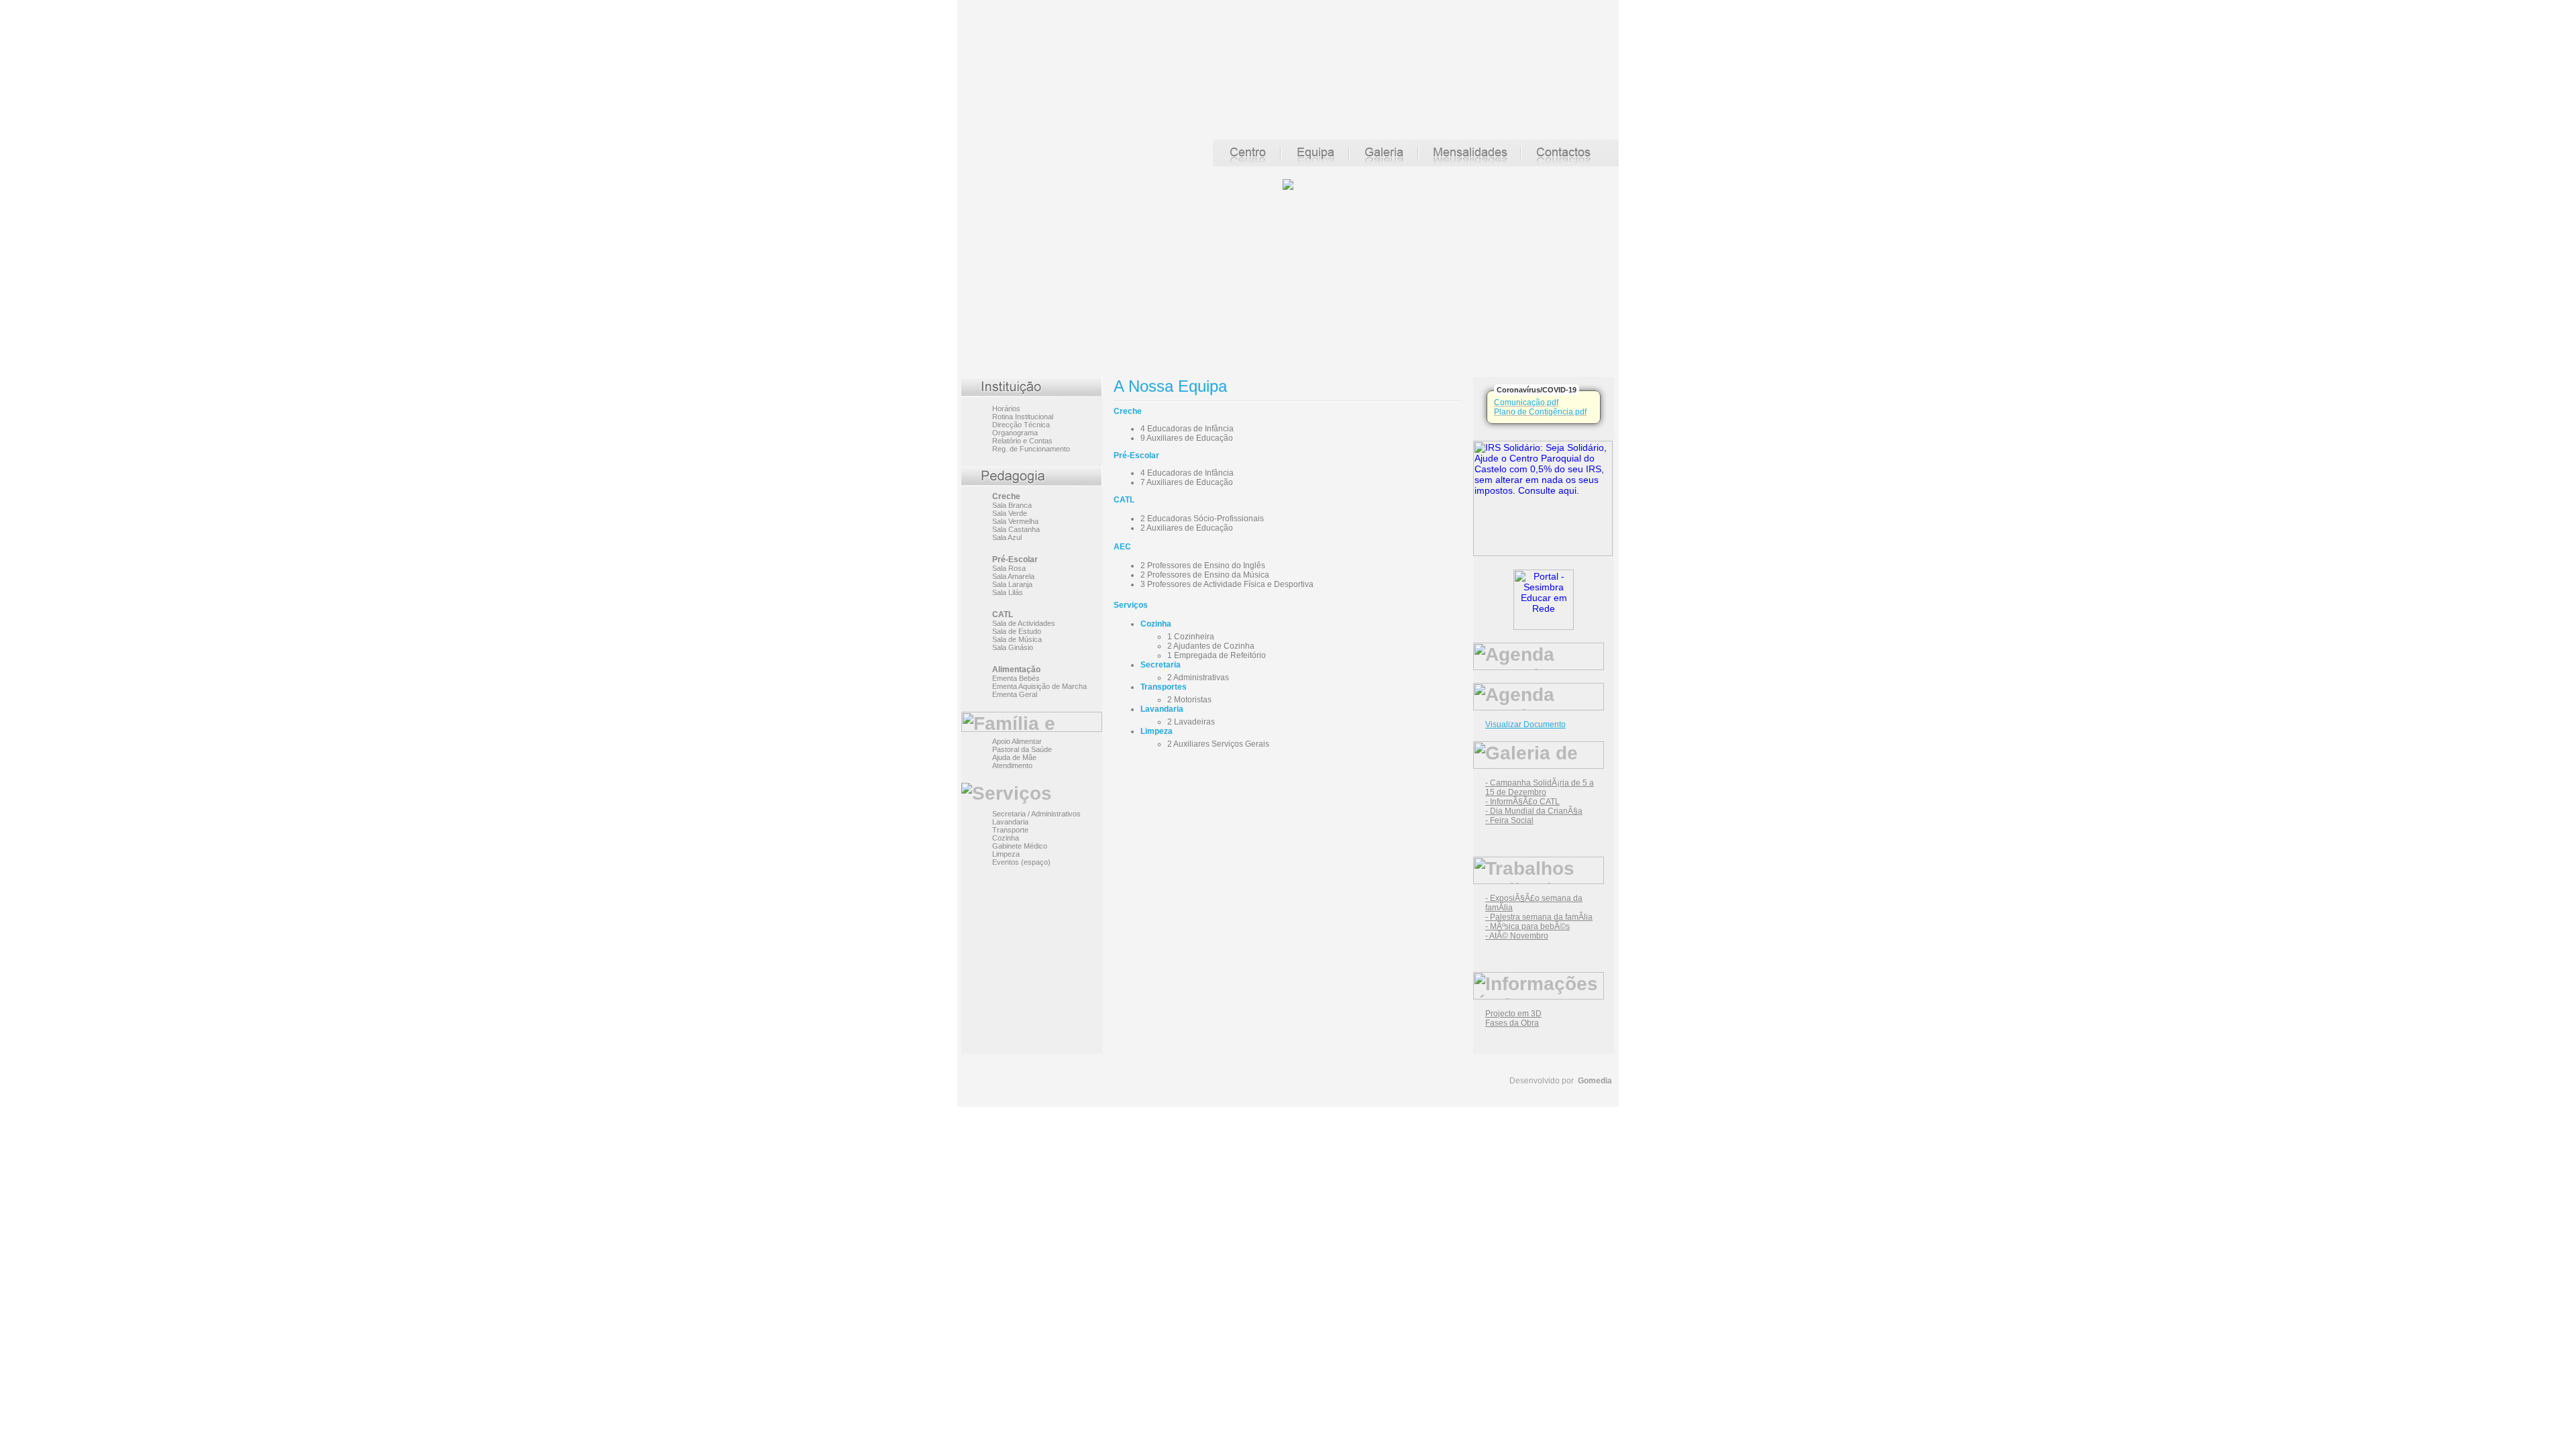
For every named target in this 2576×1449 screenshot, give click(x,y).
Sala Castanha (1016, 529)
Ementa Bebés (1016, 678)
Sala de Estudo (1017, 631)
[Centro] (1247, 163)
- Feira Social (1509, 820)
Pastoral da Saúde (1022, 749)
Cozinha (1006, 838)
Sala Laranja (1012, 584)
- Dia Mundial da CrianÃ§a (1534, 811)
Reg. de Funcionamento (1031, 449)
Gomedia (1595, 1081)
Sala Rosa (1009, 568)
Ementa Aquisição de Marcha (1039, 686)
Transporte (1010, 830)
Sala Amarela (1013, 576)
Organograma (1015, 433)
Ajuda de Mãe (1014, 757)
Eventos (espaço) (1021, 862)
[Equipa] (1316, 163)
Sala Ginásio (1013, 647)
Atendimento (1012, 765)
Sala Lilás (1008, 592)
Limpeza (1006, 854)
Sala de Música (1017, 639)
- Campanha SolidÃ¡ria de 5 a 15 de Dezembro (1540, 788)
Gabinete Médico (1020, 846)
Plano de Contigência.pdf (1540, 412)
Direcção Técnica (1021, 425)
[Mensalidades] (1470, 163)
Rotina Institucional (1023, 417)
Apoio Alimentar (1017, 741)
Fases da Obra (1512, 1023)
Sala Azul (1007, 537)
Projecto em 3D (1513, 1014)
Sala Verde (1010, 513)
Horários (1006, 409)
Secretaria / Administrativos (1036, 814)
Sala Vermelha (1015, 521)
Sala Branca (1012, 505)
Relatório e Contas (1022, 441)
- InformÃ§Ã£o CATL (1522, 802)
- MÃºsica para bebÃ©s (1527, 926)
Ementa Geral (1015, 694)
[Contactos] (1570, 163)
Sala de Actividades (1024, 623)
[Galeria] (1384, 163)
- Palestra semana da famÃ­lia (1539, 917)
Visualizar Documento (1525, 724)
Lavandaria (1010, 822)
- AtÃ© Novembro (1517, 936)
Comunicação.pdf (1526, 402)
